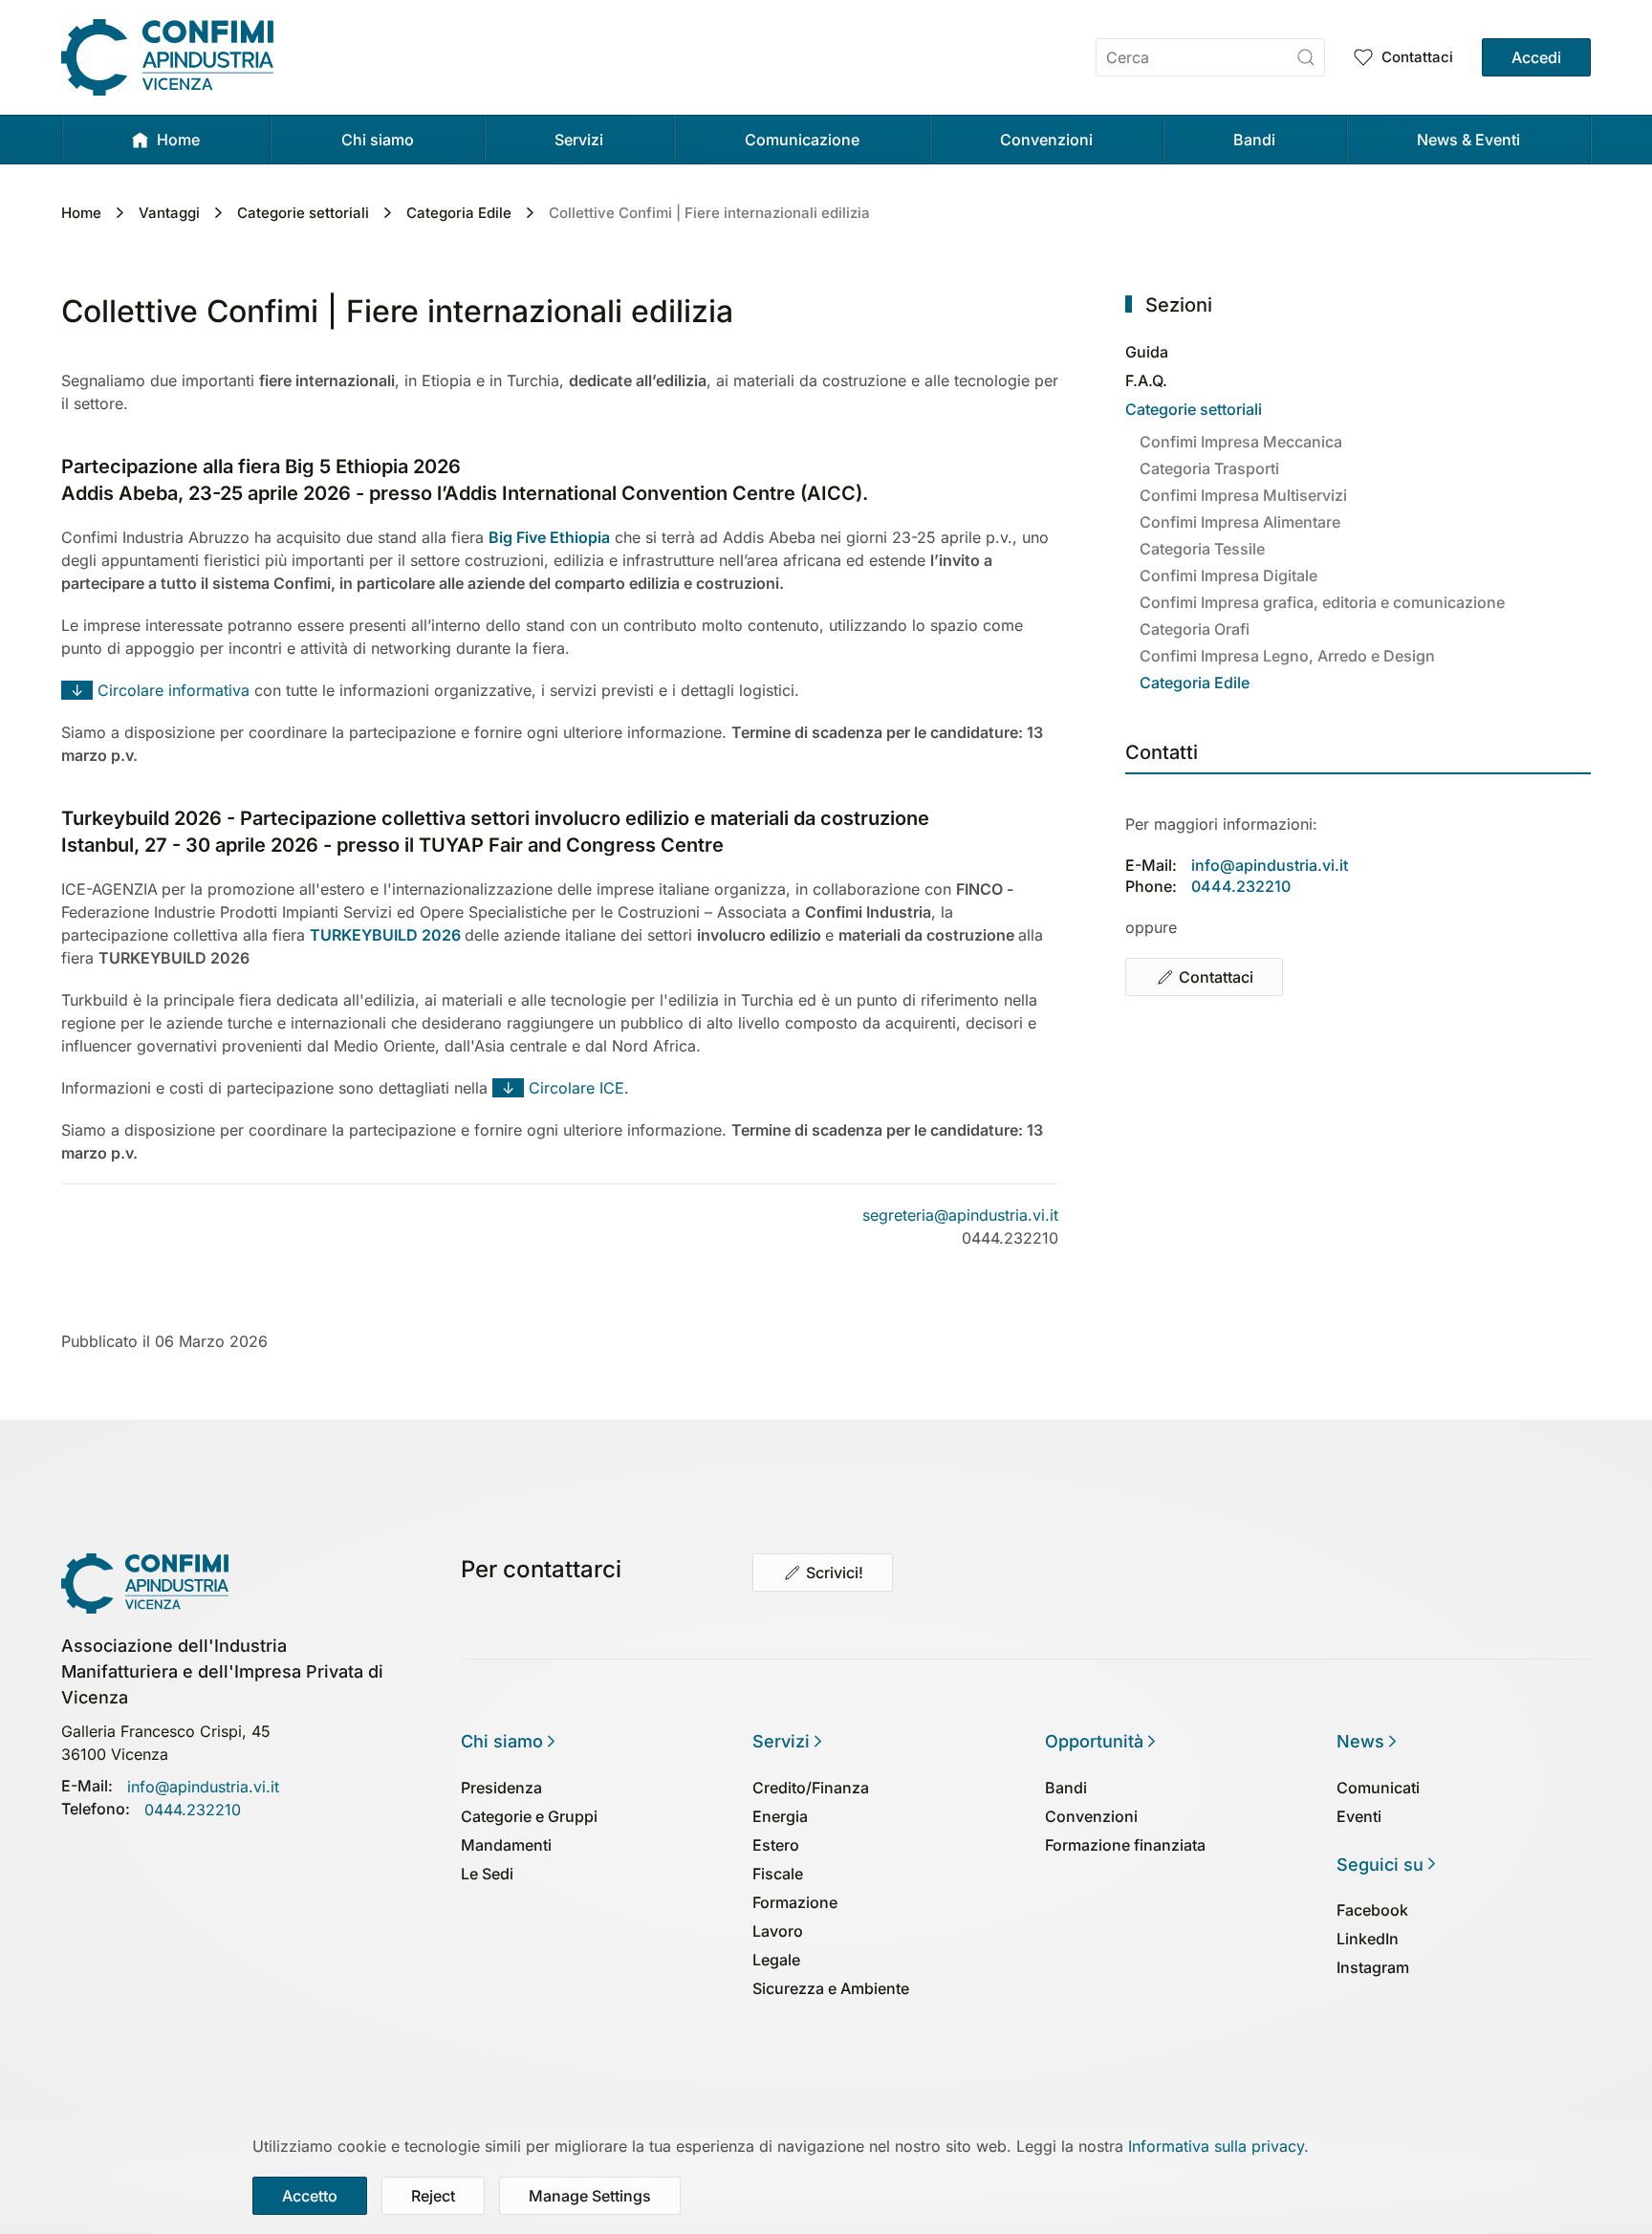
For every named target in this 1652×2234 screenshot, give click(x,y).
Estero (776, 1845)
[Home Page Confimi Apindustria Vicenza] (145, 1582)
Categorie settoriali (1194, 409)
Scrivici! (835, 1572)
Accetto (310, 2196)
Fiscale (778, 1874)
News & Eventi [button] (1468, 140)
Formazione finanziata (1125, 1845)
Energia (780, 1816)
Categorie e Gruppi (529, 1816)
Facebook (1372, 1910)
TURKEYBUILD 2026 (385, 935)
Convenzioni (1091, 1816)
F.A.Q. (1146, 380)
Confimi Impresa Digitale (1228, 575)
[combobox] (1210, 57)
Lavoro (778, 1931)
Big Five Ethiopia (549, 537)
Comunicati (1378, 1788)
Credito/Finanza (811, 1788)
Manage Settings (590, 2196)
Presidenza (501, 1788)
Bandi (1254, 140)
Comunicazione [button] (802, 140)
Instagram (1373, 1967)
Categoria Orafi (1195, 629)
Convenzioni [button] (1046, 140)
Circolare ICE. (561, 1088)
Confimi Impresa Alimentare (1240, 522)
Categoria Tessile (1202, 549)
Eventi (1359, 1816)
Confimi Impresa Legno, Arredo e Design (1287, 656)
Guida (1147, 352)
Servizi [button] (579, 140)
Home (178, 140)
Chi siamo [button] (378, 140)
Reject (433, 2196)
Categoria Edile (1195, 683)
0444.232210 (1241, 886)
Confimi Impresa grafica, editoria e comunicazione (1322, 602)
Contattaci (1417, 57)
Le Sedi (487, 1874)
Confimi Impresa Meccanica (1241, 442)
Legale (776, 1960)
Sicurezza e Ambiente (831, 1988)
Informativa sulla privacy (1216, 2146)
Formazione (795, 1902)
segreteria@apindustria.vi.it (960, 1215)
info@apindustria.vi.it (1270, 865)
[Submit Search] (1306, 57)
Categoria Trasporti (1209, 468)
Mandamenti (506, 1845)
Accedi (1536, 57)
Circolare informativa (158, 690)
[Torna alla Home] (167, 57)
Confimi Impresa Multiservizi (1243, 495)
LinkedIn (1368, 1939)
